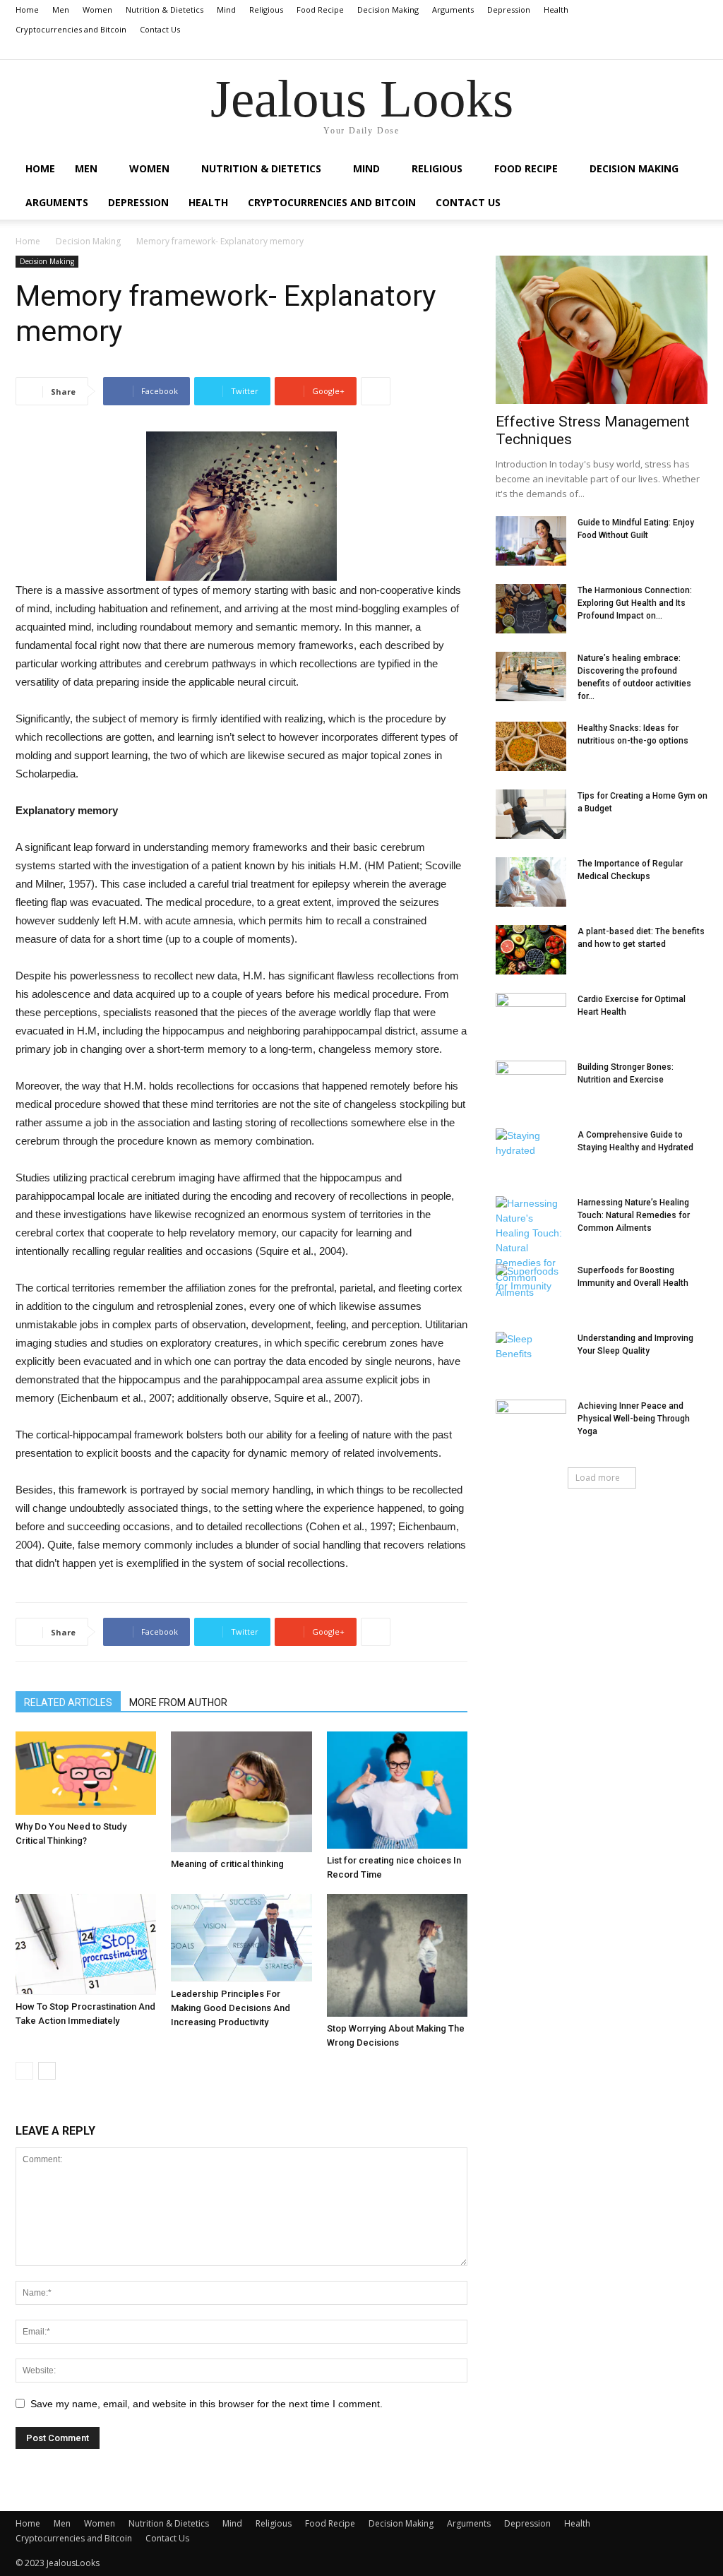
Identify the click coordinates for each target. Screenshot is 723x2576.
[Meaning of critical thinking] (241, 1792)
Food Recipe (320, 10)
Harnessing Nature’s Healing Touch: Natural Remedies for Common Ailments (634, 1215)
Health (556, 10)
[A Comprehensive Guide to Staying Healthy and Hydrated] (531, 1153)
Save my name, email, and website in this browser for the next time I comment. (207, 2404)
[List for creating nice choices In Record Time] (397, 1790)
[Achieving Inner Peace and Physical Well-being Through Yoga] (531, 1424)
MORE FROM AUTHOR (178, 1703)
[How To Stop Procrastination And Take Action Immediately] (86, 1945)
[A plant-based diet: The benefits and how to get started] (531, 950)
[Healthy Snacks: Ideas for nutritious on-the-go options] (531, 746)
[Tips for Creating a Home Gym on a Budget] (531, 814)
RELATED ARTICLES (68, 1703)
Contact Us (160, 29)
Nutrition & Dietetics (165, 10)
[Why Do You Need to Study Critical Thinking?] (86, 1773)
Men (61, 10)
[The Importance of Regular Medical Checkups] (531, 882)
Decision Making (388, 10)
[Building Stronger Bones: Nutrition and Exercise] (531, 1085)
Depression (509, 10)
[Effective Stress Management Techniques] (602, 330)
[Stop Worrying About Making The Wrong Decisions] (397, 1956)
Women (97, 10)
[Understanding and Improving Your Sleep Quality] (531, 1356)
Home (27, 10)
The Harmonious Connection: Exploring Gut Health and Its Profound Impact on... (635, 603)
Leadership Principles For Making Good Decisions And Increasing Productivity (231, 2008)
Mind (226, 10)
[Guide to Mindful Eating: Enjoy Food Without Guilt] (531, 541)
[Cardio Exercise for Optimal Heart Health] (531, 1018)
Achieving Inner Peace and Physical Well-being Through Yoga (634, 1419)
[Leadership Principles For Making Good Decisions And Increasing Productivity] (241, 1938)
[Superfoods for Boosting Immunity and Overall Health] (531, 1289)
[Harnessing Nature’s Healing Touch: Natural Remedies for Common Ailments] (531, 1248)
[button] (697, 49)
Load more (598, 1478)
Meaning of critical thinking (227, 1864)
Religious (266, 10)
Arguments (453, 10)
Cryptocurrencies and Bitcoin (71, 29)
